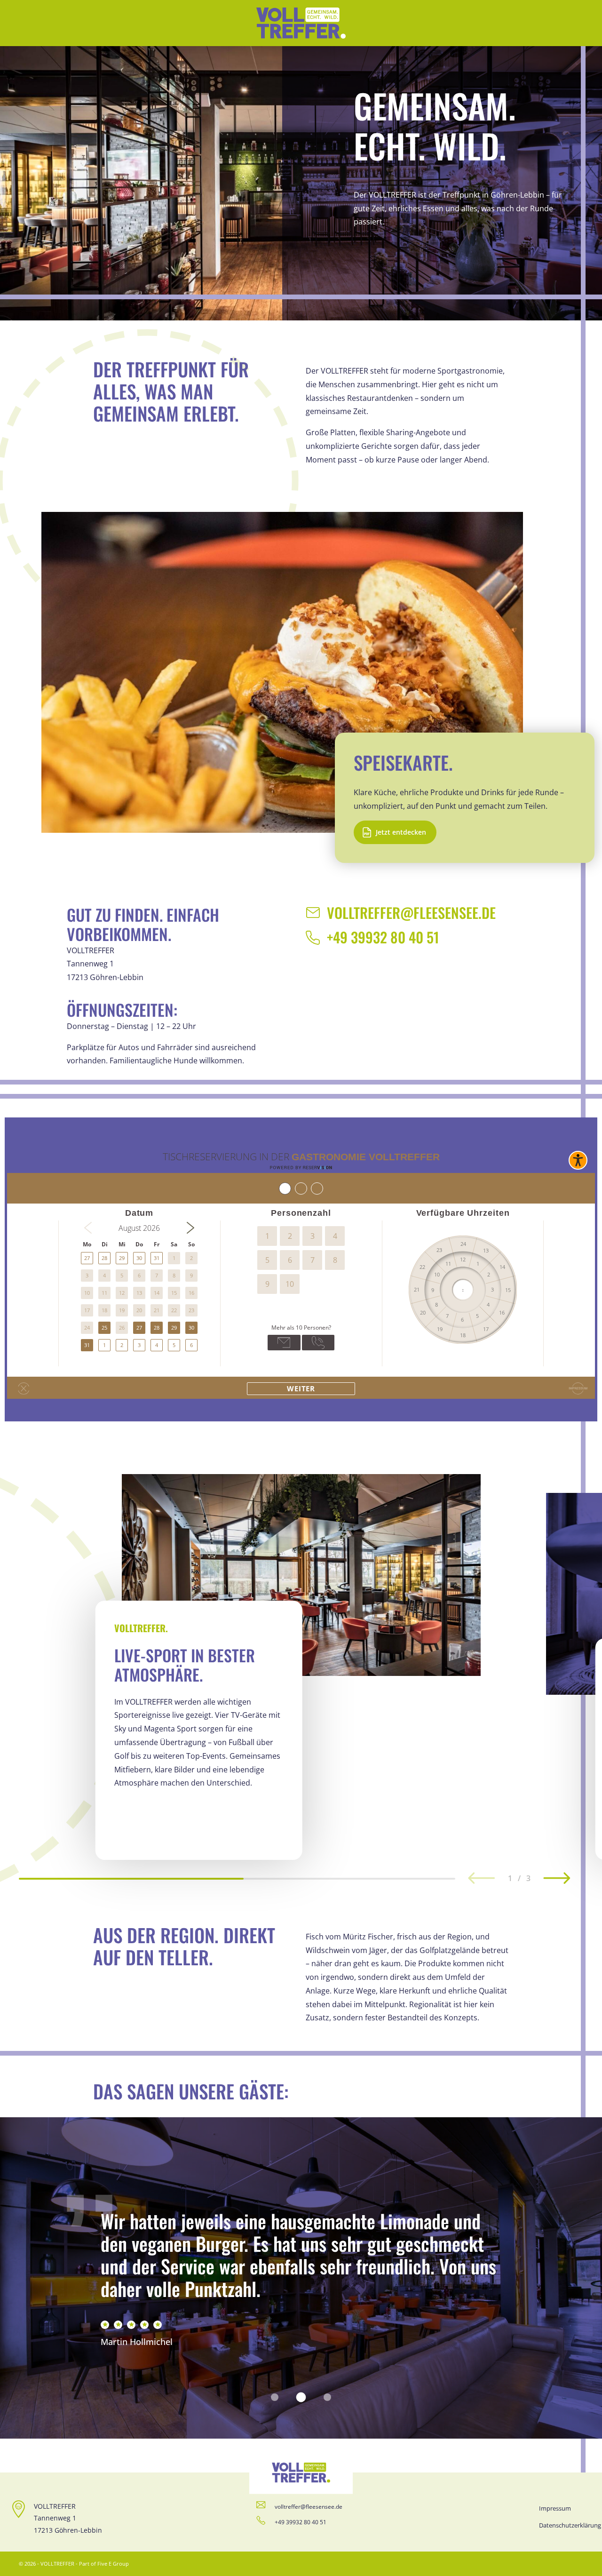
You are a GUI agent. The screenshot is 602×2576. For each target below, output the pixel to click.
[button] (557, 1879)
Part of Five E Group (104, 2564)
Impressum (555, 2508)
